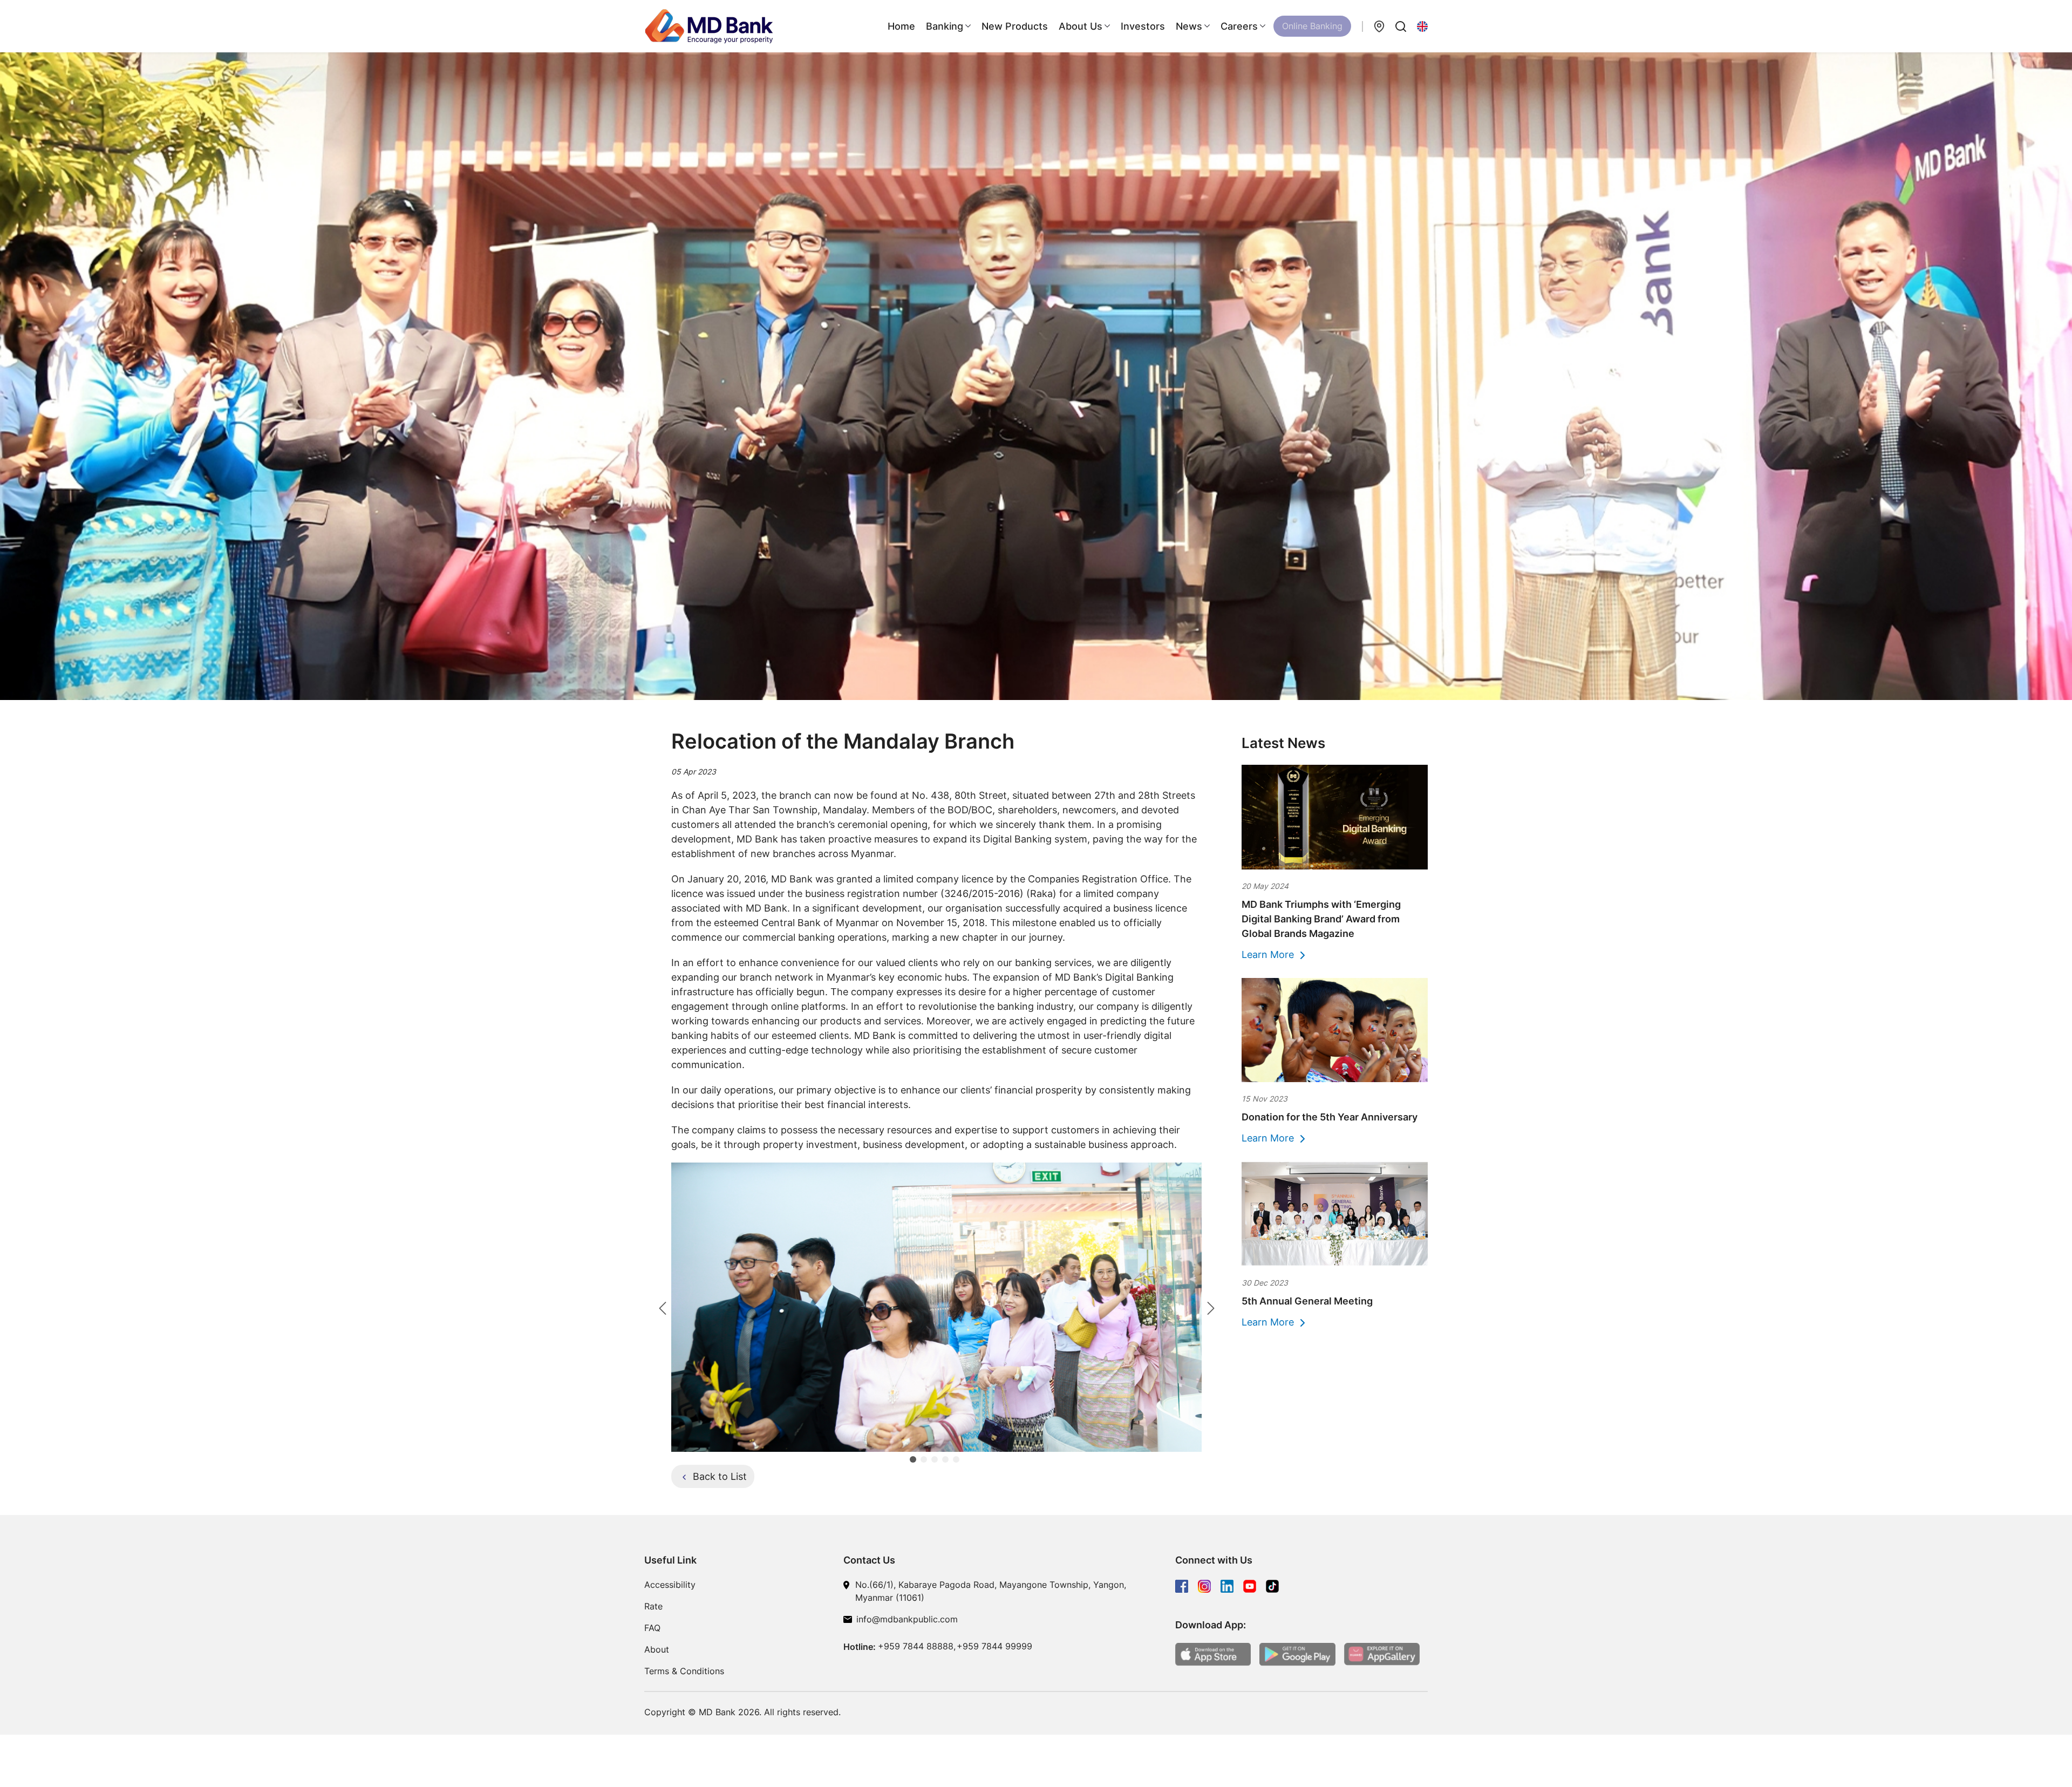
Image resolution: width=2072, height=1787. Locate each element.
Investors (1143, 26)
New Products (1015, 26)
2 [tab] (926, 1462)
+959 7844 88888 (916, 1646)
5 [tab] (958, 1462)
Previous (662, 1307)
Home (901, 26)
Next (1210, 1307)
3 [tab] (937, 1462)
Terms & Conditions (684, 1671)
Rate (653, 1606)
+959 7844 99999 (994, 1646)
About (657, 1649)
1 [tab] (915, 1462)
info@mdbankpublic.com (907, 1619)
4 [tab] (948, 1462)
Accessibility (670, 1585)
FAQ (652, 1628)
